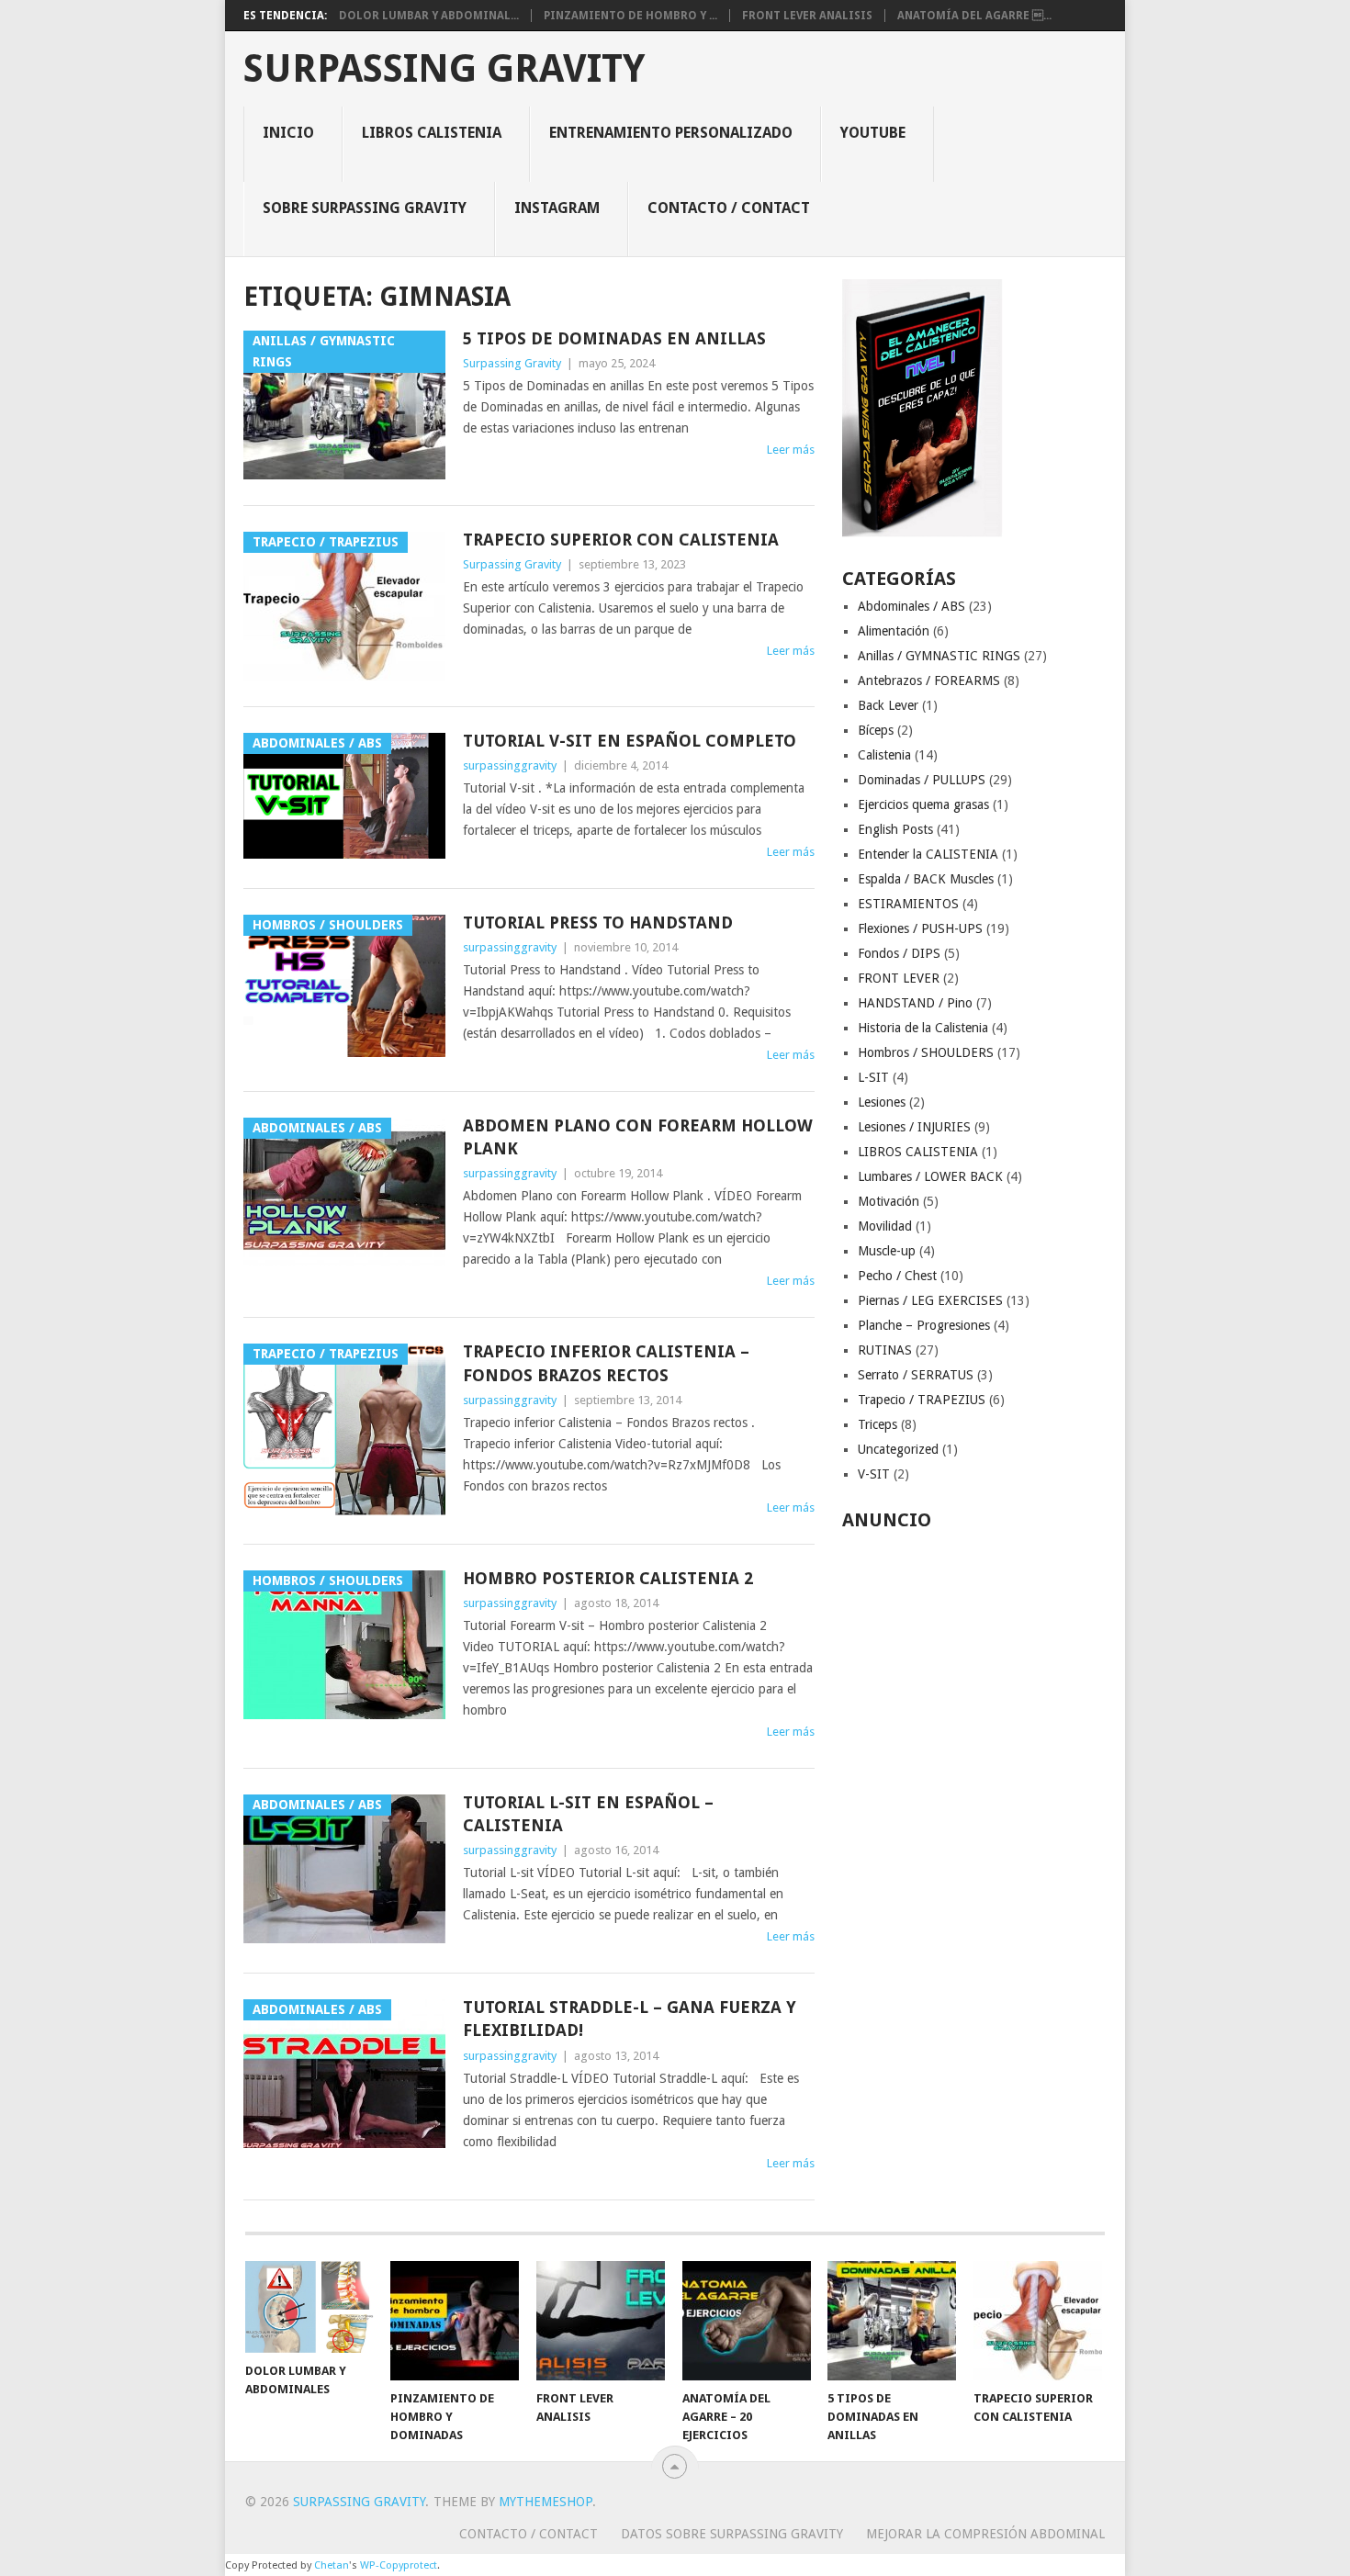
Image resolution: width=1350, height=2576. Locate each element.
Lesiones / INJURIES (914, 1127)
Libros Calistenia (432, 133)
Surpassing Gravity (444, 69)
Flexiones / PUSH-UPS (920, 928)
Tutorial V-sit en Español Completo (630, 741)
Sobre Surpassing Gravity (365, 208)
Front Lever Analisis (807, 16)
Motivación (889, 1201)
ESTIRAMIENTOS (908, 904)
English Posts (895, 829)
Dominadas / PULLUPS (922, 780)
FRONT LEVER (899, 978)
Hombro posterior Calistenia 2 (608, 1578)
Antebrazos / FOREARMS (929, 681)
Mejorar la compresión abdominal (985, 2534)
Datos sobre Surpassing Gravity (732, 2534)
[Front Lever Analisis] (601, 2321)
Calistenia (884, 755)
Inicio (288, 133)
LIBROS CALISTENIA (918, 1152)
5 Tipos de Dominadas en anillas (614, 338)
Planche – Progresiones (924, 1325)
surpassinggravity (510, 765)
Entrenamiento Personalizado (671, 133)
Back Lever (888, 705)
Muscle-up (887, 1251)
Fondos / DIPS (899, 953)
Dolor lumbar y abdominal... (429, 16)
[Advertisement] (974, 1814)
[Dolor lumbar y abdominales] (309, 2307)
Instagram (557, 208)
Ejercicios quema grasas (923, 804)
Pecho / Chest (897, 1276)
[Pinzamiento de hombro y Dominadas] (455, 2321)
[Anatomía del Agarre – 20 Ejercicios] (747, 2321)
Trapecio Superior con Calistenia (621, 540)
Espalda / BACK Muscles (926, 879)
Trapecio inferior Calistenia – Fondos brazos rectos (606, 1363)
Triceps (877, 1424)
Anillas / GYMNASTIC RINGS (939, 656)
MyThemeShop (546, 2502)
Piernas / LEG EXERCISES (930, 1300)
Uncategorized (898, 1449)
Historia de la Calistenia (923, 1028)
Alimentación (894, 631)
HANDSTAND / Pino (915, 1003)
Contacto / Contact (729, 208)
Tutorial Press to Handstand (598, 922)
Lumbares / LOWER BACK (930, 1176)
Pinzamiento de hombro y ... (630, 16)
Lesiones (882, 1102)
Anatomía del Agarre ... (974, 16)
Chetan (332, 2565)
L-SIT (873, 1077)
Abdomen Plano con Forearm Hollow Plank (638, 1137)
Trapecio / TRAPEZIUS (922, 1400)
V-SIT (874, 1474)
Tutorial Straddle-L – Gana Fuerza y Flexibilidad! (630, 2019)
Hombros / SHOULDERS (926, 1052)
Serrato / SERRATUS (916, 1375)
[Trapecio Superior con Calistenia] (1038, 2321)
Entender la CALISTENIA (928, 854)
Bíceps (876, 730)
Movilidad (885, 1226)
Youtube (873, 133)
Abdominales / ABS (911, 606)
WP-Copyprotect (399, 2565)
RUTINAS (885, 1350)
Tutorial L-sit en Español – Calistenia (588, 1814)
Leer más (791, 450)
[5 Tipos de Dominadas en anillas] (892, 2321)
